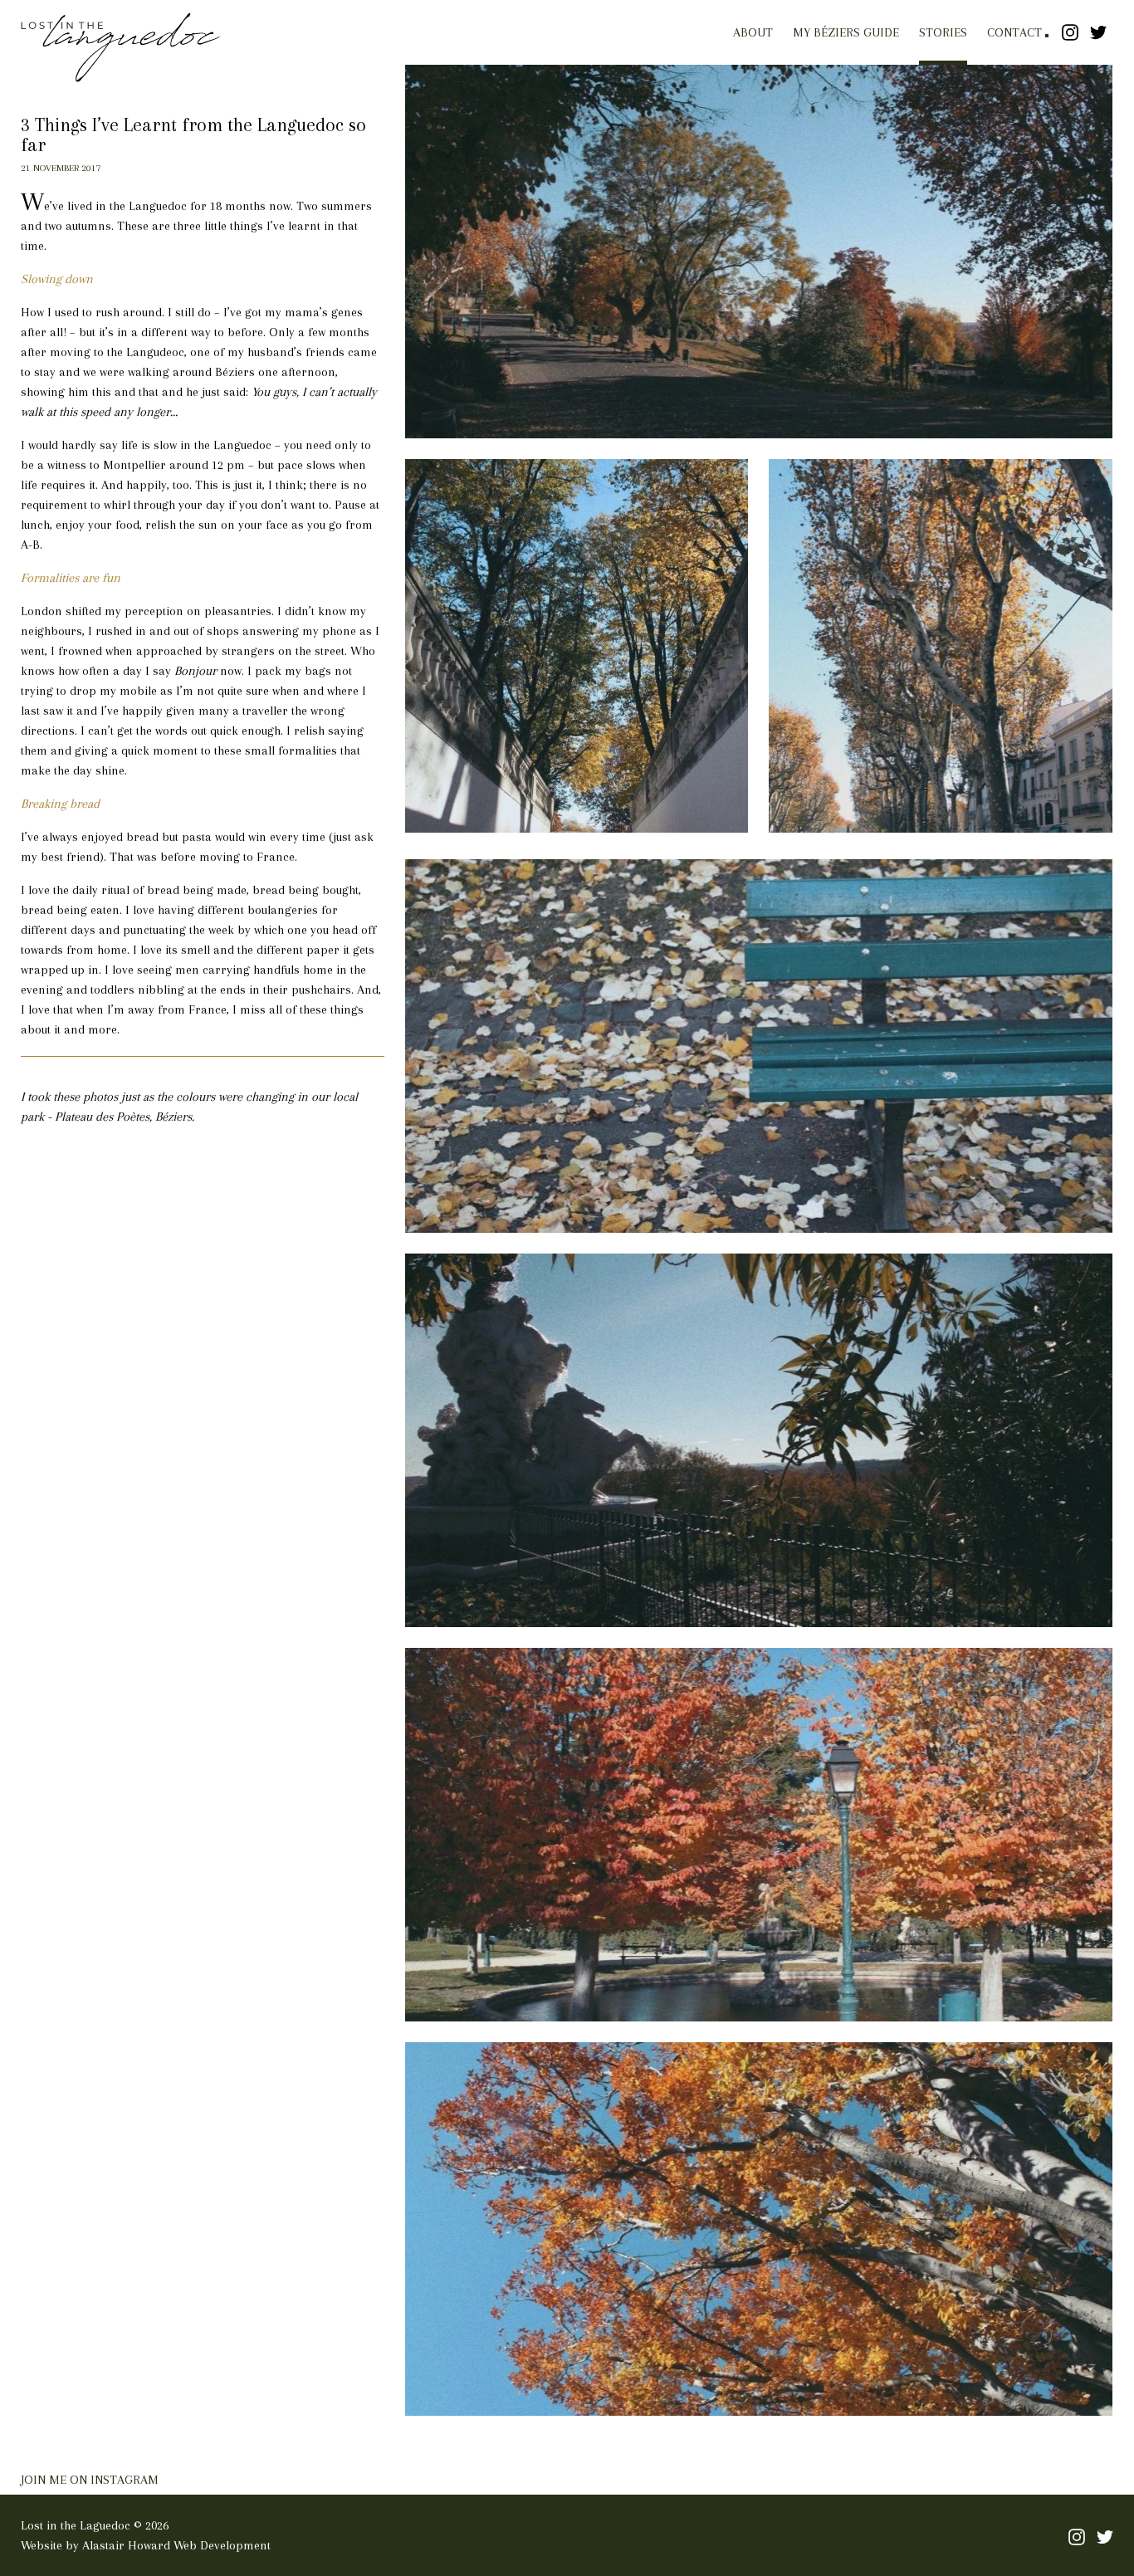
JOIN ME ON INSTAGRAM (90, 2480)
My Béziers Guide (846, 32)
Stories (943, 32)
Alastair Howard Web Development (176, 2545)
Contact (1014, 32)
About (753, 32)
